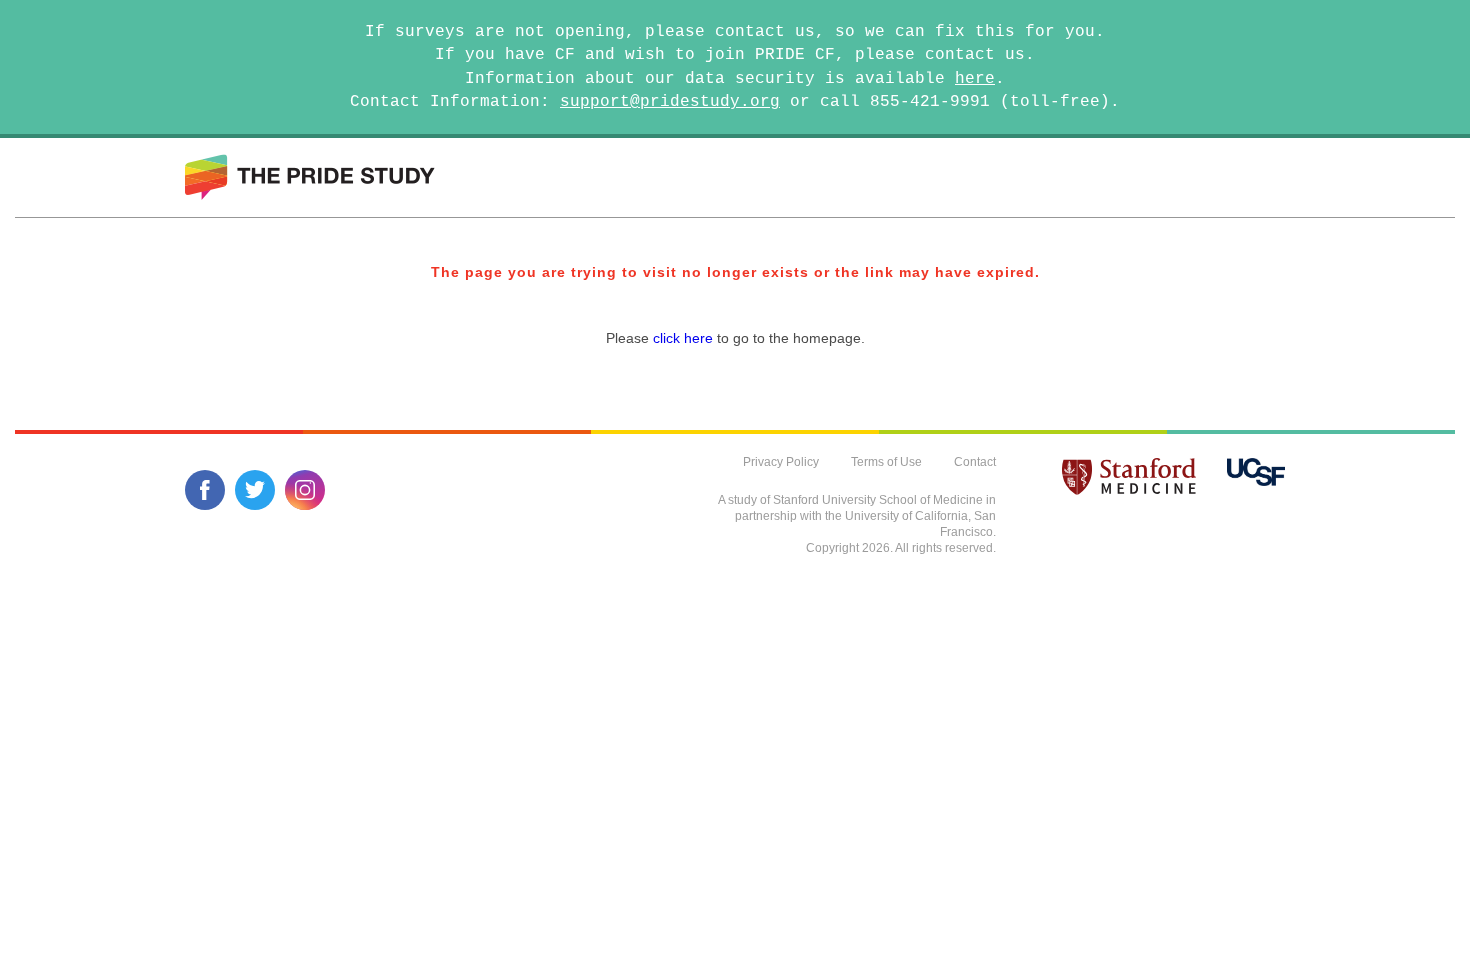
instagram (305, 490)
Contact (975, 462)
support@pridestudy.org (670, 102)
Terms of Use (886, 462)
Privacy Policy (781, 462)
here (975, 79)
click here (683, 338)
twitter (255, 490)
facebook (205, 490)
